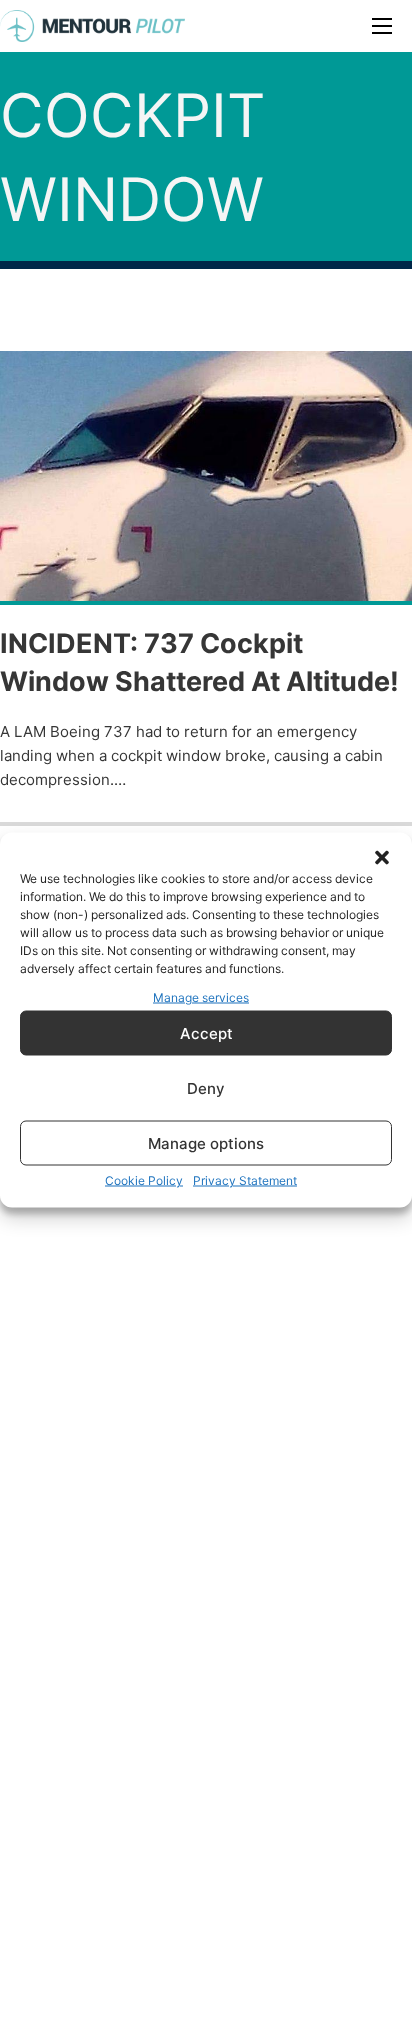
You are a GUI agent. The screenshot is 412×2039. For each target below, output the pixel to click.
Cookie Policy (144, 1180)
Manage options (206, 1142)
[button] (382, 857)
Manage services (201, 996)
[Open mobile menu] (382, 26)
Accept (206, 1032)
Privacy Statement (245, 1180)
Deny (206, 1087)
